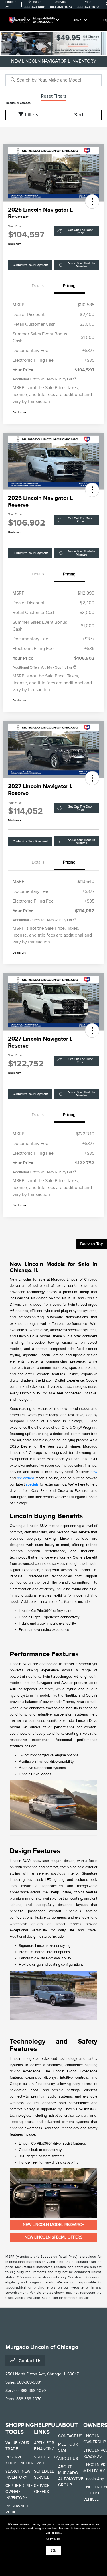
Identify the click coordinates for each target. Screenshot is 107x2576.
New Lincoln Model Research (54, 2225)
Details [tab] (38, 286)
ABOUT (68, 2425)
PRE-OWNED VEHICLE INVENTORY (17, 2512)
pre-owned (25, 1478)
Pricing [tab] (69, 286)
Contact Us (29, 2361)
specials (32, 1484)
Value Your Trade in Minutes (82, 265)
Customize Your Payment (30, 265)
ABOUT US (68, 2459)
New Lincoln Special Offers (53, 2237)
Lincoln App (94, 2479)
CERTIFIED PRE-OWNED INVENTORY (20, 2492)
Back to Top (92, 1244)
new (94, 1472)
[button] (92, 202)
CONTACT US (70, 2436)
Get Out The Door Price (80, 232)
